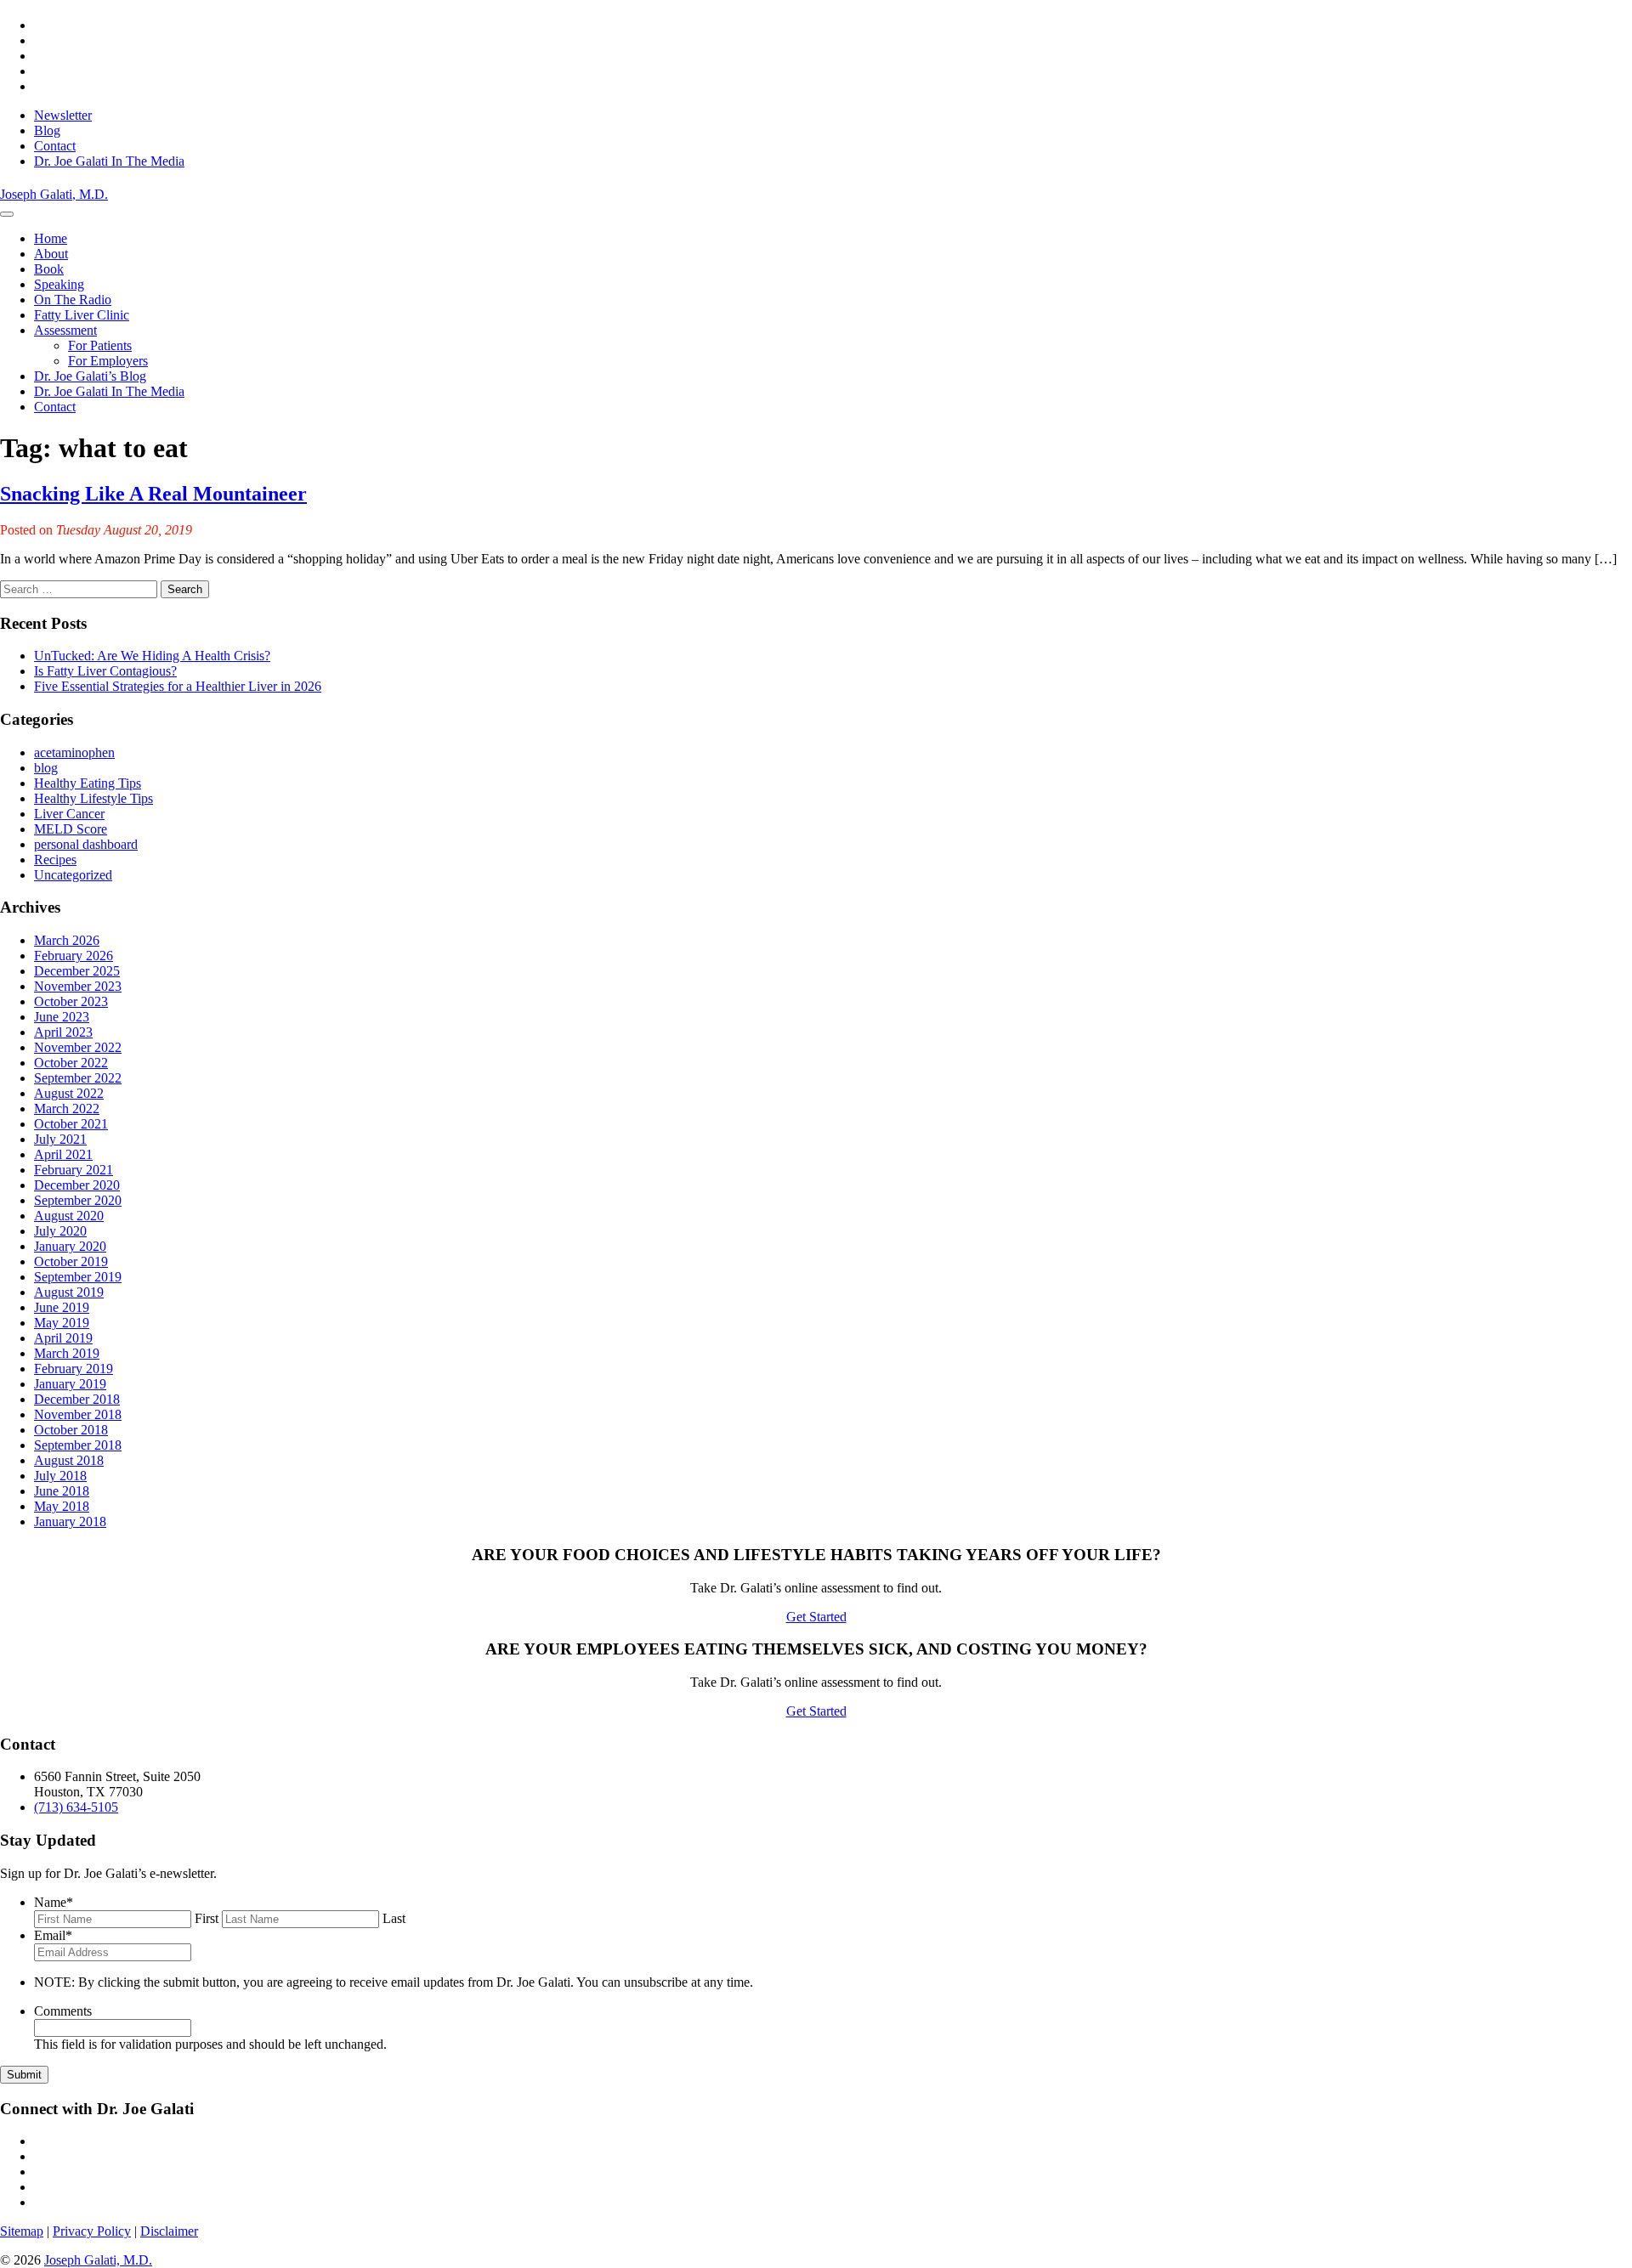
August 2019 (69, 1292)
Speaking (59, 284)
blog (46, 768)
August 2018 (69, 1460)
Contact (55, 146)
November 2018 (78, 1414)
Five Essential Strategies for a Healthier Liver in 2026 (178, 686)
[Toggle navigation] (7, 214)
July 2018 (60, 1476)
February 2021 (74, 1170)
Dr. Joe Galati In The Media (109, 161)
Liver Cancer (69, 814)
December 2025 (77, 971)
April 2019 (63, 1338)
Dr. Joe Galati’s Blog (90, 376)
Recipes (55, 860)
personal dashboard (86, 844)
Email (53, 1935)
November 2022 (78, 1047)
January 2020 (70, 1246)
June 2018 (62, 1491)
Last (394, 1918)
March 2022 (67, 1109)
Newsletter (63, 115)
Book (49, 269)
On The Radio (73, 300)
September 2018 (78, 1445)
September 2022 (78, 1078)
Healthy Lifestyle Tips (93, 798)
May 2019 (62, 1323)
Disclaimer (169, 2231)
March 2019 (67, 1353)
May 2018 (62, 1506)
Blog (47, 130)
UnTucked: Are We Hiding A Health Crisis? (152, 656)
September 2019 (78, 1277)
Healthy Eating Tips (88, 783)
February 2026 (74, 956)
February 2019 (74, 1369)
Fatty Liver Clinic (82, 315)
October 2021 (71, 1124)
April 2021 (63, 1154)
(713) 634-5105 (76, 1807)
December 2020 (77, 1185)
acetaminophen (74, 752)
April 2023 (63, 1032)
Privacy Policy (92, 2231)
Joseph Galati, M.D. (98, 2260)
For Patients (100, 345)
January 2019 (70, 1384)
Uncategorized (73, 875)
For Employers (108, 361)
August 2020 (69, 1216)
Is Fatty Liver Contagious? (105, 671)
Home (51, 238)
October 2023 (71, 1001)
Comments (63, 2011)
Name (54, 1902)
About (51, 254)
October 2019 (71, 1261)
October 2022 (71, 1063)
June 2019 (62, 1307)
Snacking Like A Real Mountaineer (153, 494)
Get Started (816, 1617)
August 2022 (69, 1093)
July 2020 (60, 1231)
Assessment (65, 330)
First (207, 1918)
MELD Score (71, 829)
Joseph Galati (54, 194)
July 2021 (60, 1139)
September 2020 (78, 1200)
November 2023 (78, 986)
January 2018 (70, 1521)
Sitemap (22, 2231)
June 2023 (62, 1017)
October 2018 (71, 1430)
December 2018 (77, 1399)
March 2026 (67, 940)
